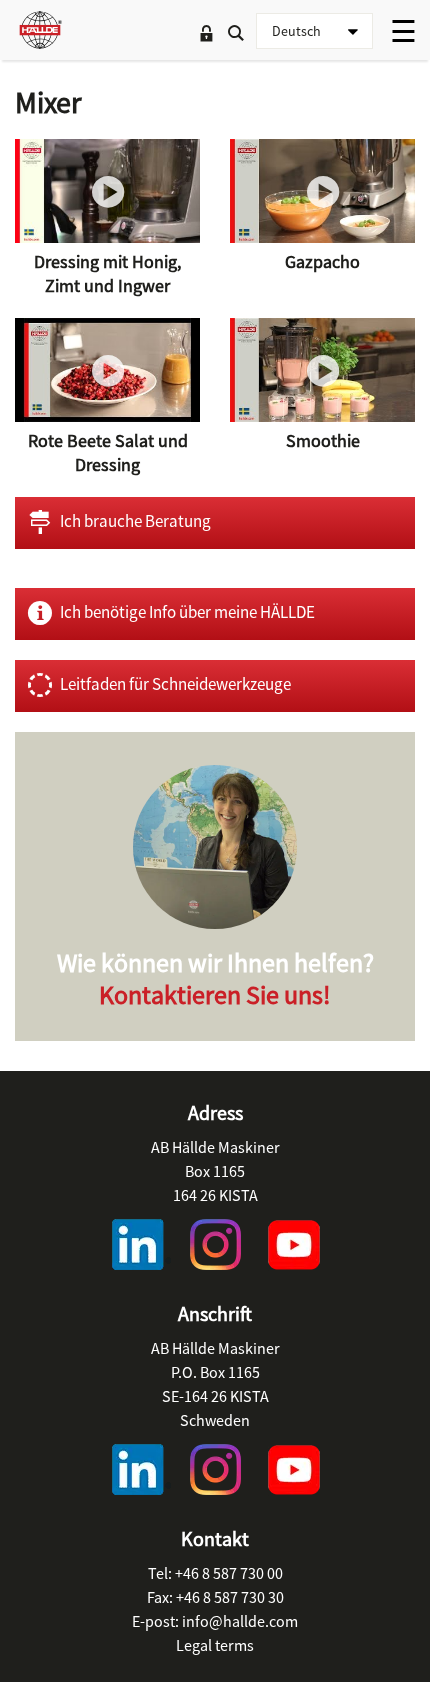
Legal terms (215, 1645)
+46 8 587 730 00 (229, 1573)
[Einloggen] (206, 35)
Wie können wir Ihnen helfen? (215, 978)
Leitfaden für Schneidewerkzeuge (175, 684)
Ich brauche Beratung (135, 521)
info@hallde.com (240, 1621)
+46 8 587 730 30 (230, 1597)
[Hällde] (40, 30)
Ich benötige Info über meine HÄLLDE (187, 612)
